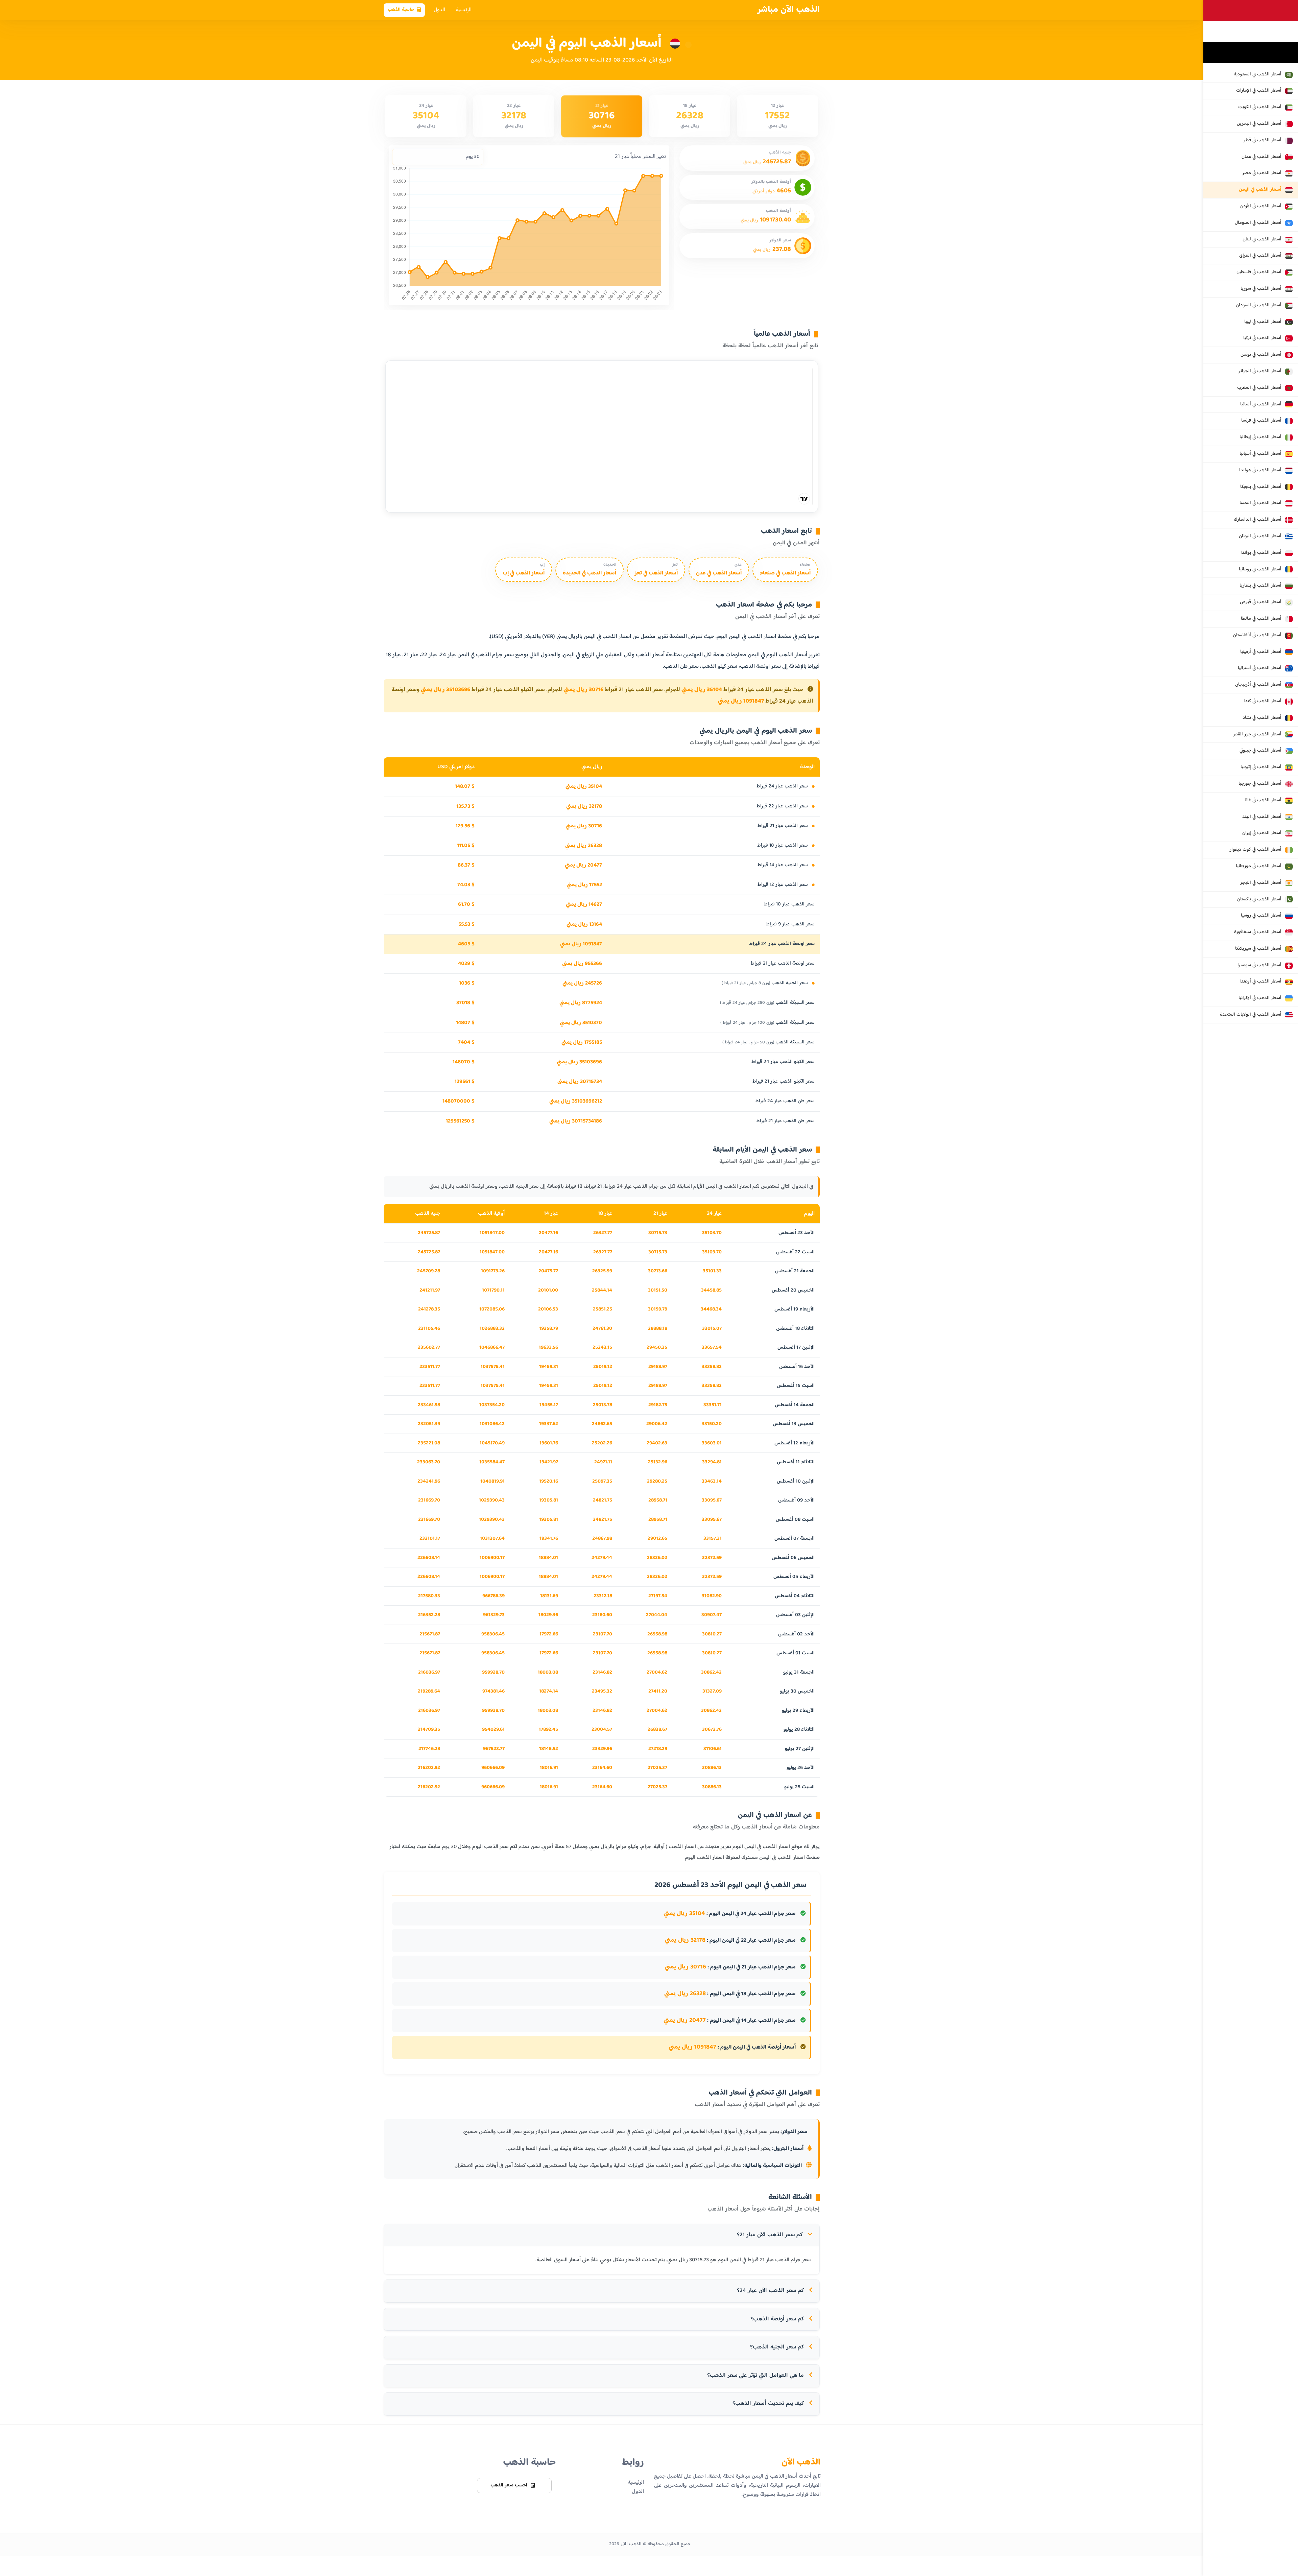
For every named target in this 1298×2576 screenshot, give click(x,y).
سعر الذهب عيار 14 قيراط (783, 865)
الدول (439, 10)
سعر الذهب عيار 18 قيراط (783, 845)
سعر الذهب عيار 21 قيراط (783, 826)
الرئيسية (464, 10)
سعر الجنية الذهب (765, 983)
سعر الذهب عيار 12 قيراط (783, 885)
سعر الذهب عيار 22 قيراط (783, 806)
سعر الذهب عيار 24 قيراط (783, 786)
